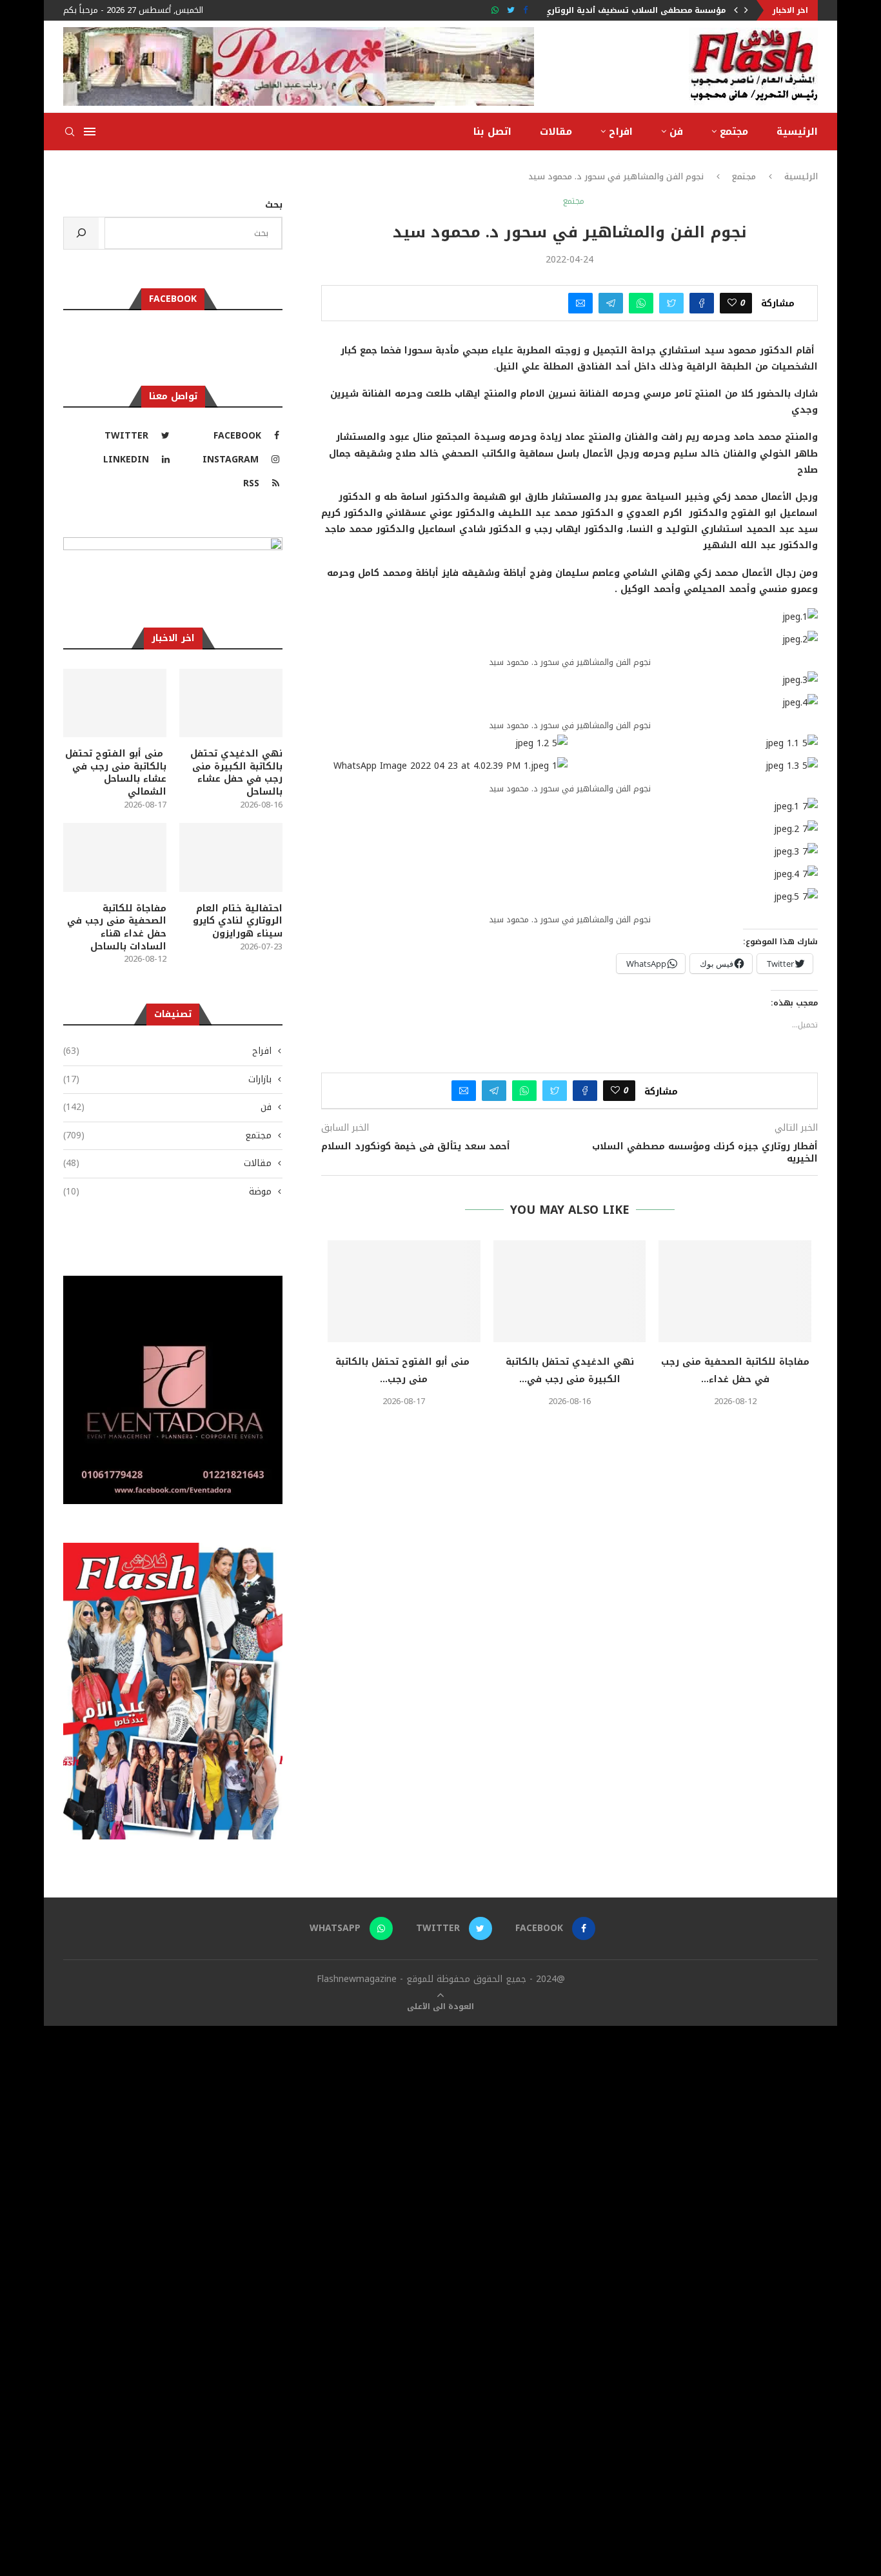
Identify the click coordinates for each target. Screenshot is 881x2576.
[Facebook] (525, 10)
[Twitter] (511, 10)
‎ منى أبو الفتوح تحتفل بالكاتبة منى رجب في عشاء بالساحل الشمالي (116, 773)
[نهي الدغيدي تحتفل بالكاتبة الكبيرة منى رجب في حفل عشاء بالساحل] (570, 1291)
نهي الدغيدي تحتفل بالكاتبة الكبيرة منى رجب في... (570, 1371)
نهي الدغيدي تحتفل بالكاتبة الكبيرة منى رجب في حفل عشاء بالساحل (236, 773)
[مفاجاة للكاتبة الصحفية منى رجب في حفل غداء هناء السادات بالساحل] (735, 1291)
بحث (274, 205)
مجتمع (734, 132)
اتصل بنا (492, 132)
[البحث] (81, 233)
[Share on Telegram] (611, 303)
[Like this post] (732, 303)
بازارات (167, 1080)
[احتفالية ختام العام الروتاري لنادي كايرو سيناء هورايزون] (231, 857)
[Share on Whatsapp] (641, 303)
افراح (621, 132)
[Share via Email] (580, 303)
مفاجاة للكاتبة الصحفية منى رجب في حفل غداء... (735, 1371)
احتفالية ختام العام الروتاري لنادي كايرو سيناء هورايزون (238, 921)
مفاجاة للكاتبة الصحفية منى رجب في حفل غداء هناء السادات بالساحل (117, 927)
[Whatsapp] (495, 10)
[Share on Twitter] (671, 303)
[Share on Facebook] (702, 303)
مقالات (556, 132)
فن (676, 132)
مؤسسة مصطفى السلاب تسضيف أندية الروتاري (635, 10)
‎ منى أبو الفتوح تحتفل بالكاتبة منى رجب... (404, 1371)
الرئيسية (797, 132)
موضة (167, 1192)
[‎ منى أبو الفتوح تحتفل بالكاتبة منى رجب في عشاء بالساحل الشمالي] (404, 1291)
